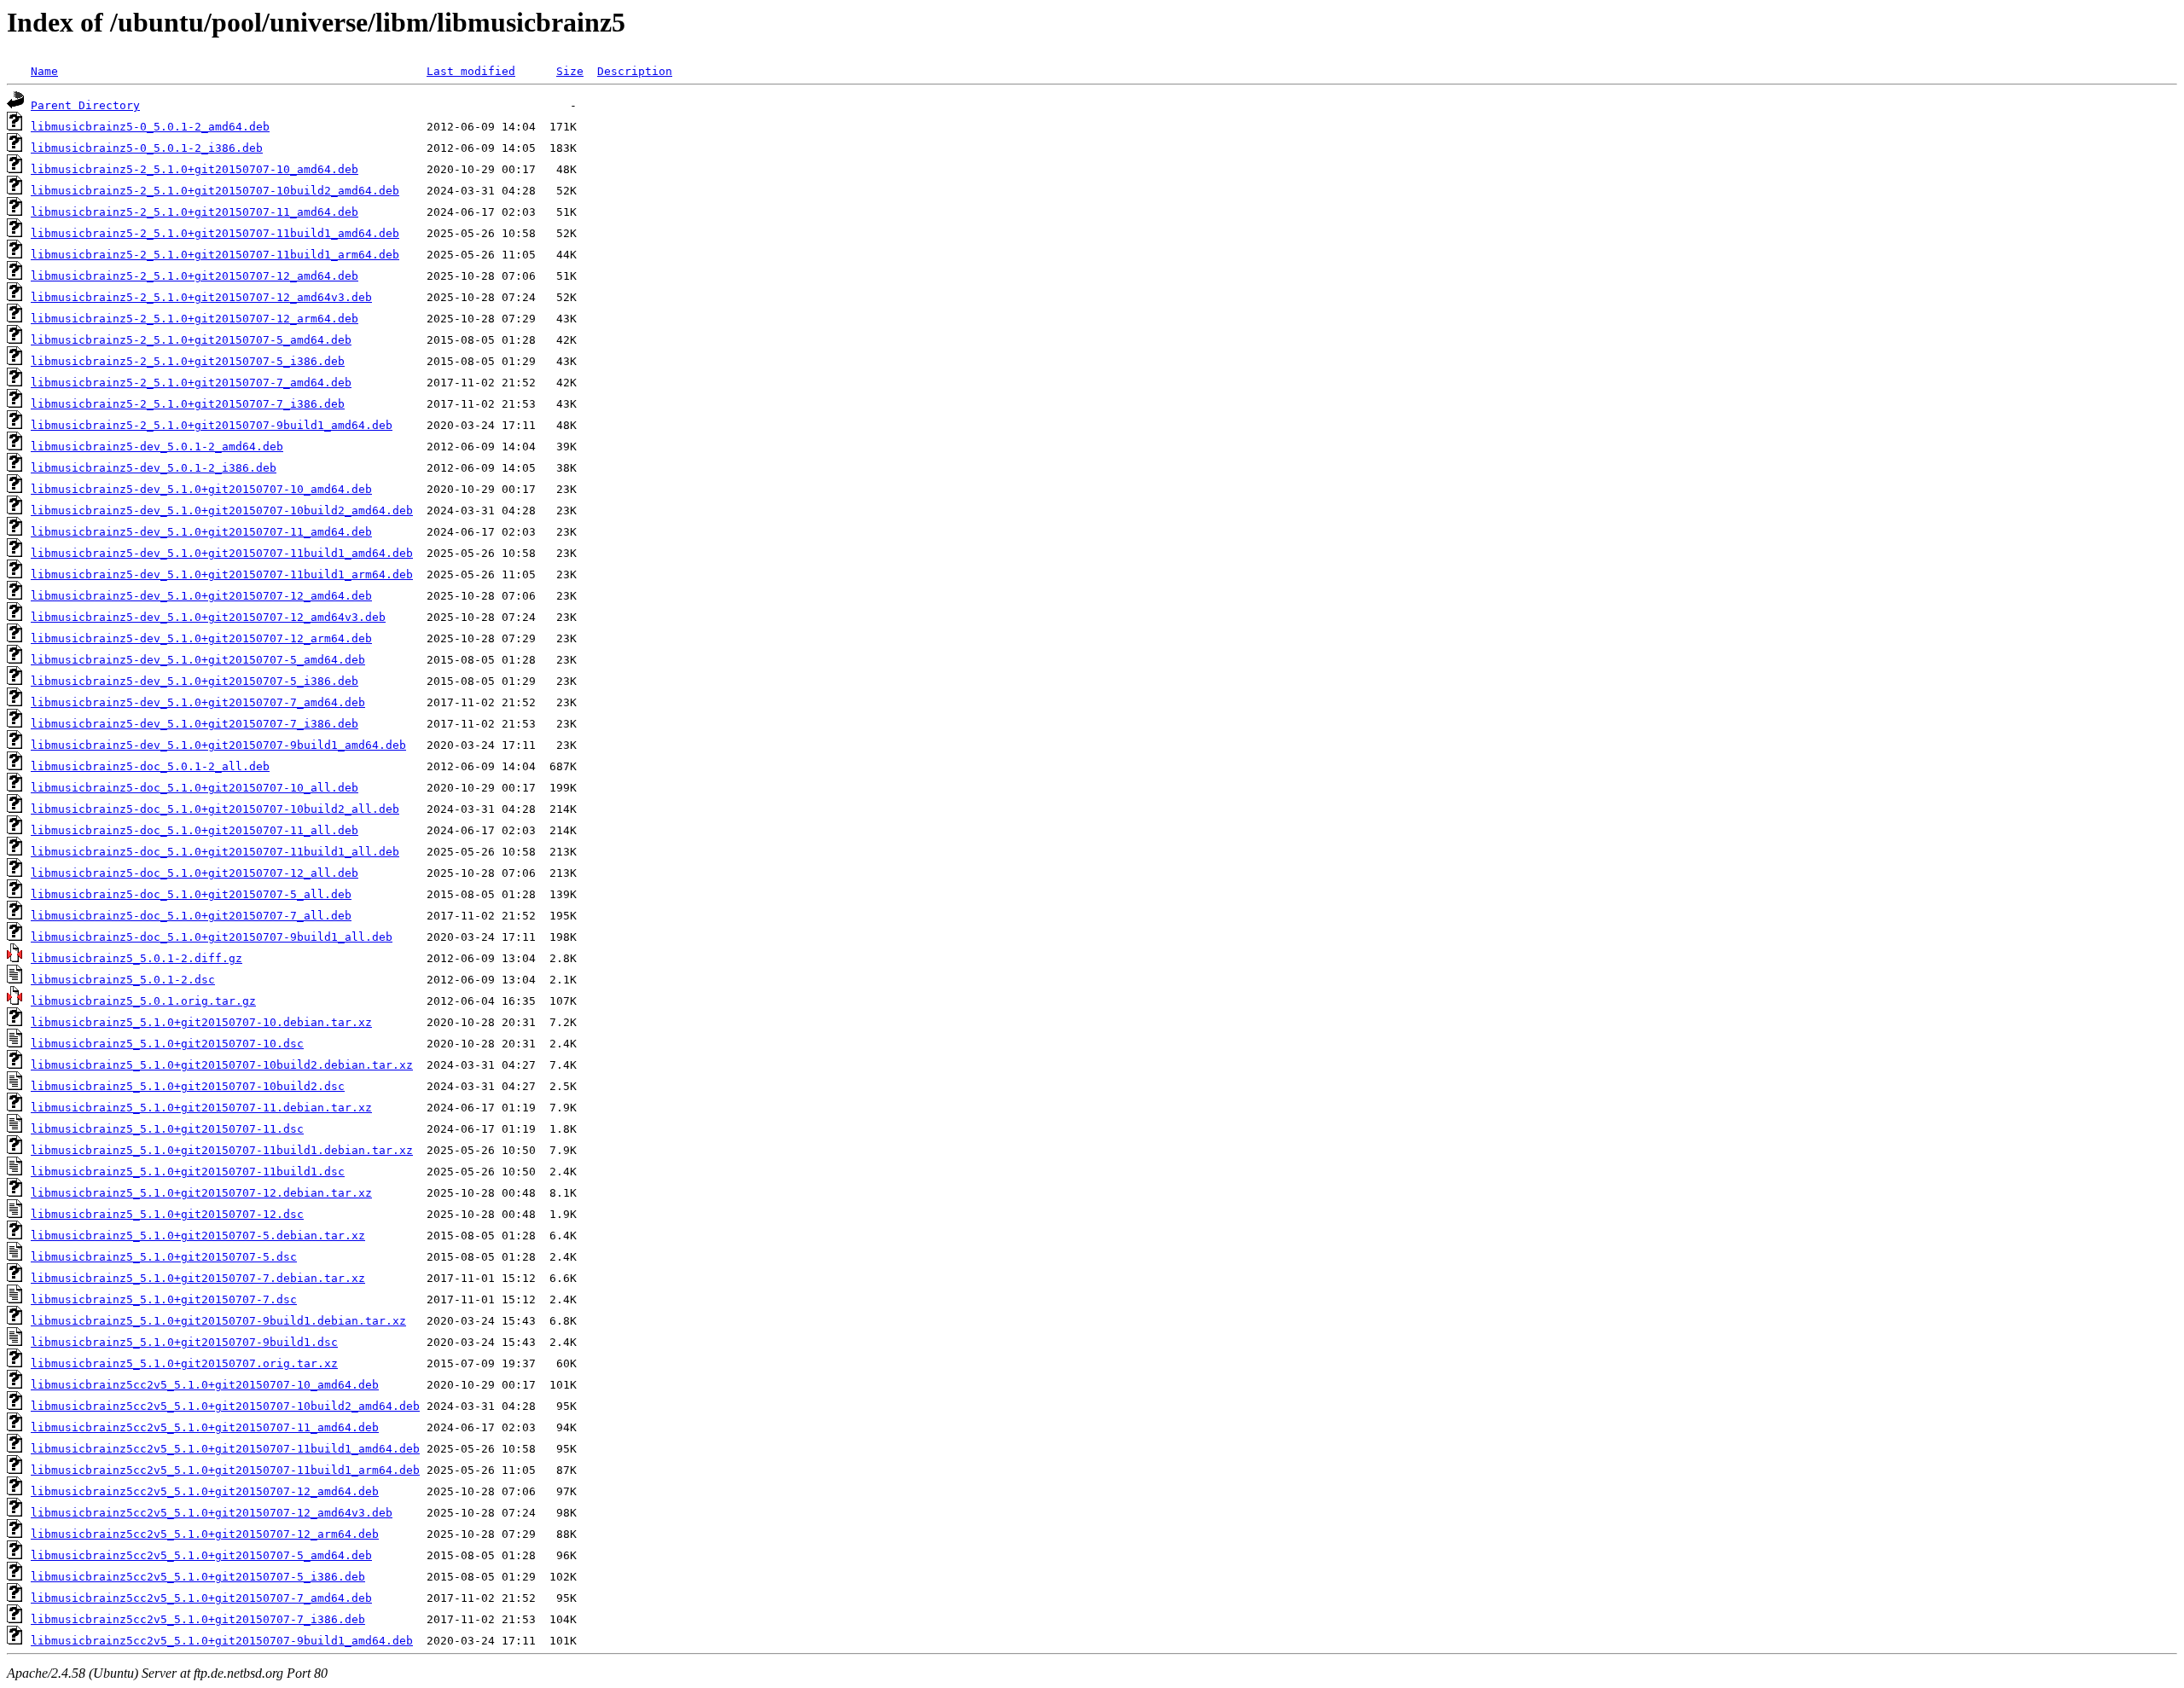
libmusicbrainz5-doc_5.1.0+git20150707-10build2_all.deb (215, 809)
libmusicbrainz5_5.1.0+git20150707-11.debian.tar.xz (201, 1108)
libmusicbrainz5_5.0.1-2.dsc (123, 980)
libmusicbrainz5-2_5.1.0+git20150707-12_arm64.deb (195, 319)
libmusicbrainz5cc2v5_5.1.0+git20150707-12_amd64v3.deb (212, 1513)
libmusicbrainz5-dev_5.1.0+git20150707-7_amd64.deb (198, 702)
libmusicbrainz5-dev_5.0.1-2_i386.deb (154, 468)
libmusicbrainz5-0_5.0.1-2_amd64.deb (150, 127)
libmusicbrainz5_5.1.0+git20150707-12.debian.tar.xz (201, 1193)
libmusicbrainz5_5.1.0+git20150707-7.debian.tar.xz (198, 1278)
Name (44, 71)
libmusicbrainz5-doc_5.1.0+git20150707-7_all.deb (191, 916)
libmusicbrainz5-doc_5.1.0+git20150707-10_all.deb (195, 788)
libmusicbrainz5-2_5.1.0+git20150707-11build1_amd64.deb (215, 233)
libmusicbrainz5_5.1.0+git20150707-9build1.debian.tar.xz (218, 1321)
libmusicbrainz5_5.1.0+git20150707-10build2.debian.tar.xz (222, 1065)
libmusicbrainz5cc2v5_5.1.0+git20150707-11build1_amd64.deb (225, 1449)
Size (570, 71)
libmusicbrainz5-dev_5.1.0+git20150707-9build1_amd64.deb (218, 745)
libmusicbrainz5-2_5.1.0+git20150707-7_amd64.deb (191, 383)
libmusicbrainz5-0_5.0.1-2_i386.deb (147, 148)
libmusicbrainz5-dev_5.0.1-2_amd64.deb (157, 447)
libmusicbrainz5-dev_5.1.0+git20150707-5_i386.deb (195, 681)
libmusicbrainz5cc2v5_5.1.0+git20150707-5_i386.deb (198, 1577)
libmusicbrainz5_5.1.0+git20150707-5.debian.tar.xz (198, 1236)
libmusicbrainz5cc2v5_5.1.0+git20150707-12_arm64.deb (205, 1534)
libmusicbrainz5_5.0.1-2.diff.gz (136, 958)
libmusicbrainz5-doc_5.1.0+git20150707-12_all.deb (195, 873)
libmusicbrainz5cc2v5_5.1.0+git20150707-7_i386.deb (198, 1619)
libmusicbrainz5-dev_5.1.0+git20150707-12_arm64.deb (201, 638)
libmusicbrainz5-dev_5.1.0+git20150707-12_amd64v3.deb (208, 617)
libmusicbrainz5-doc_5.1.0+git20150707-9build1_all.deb (212, 937)
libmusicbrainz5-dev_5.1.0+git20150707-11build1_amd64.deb (222, 553)
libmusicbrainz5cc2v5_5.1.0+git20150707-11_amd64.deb (205, 1427)
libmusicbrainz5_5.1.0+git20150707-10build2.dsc (188, 1086)
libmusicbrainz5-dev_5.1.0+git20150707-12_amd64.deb (201, 596)
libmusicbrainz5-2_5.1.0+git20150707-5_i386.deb (188, 361)
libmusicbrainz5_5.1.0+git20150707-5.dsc (164, 1257)
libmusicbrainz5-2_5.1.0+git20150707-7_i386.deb (188, 404)
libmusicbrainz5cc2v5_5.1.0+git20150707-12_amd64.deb (205, 1491)
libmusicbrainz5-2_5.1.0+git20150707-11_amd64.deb (195, 212)
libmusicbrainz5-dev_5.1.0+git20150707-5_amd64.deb (198, 660)
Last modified (471, 71)
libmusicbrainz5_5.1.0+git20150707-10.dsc (167, 1044)
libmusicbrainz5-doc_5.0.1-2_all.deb (150, 766)
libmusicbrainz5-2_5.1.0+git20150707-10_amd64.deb (195, 169)
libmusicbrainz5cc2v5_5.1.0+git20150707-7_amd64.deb (201, 1598)
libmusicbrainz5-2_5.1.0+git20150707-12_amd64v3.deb (201, 297)
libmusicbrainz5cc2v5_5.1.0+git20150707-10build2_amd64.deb (225, 1406)
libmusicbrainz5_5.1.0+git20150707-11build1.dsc (188, 1172)
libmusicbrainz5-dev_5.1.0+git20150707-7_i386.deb (195, 724)
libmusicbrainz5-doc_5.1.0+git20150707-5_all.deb (191, 894)
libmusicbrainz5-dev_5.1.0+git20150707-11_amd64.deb (201, 532)
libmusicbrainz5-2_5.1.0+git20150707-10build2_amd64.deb (215, 191)
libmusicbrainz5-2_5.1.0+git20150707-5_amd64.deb (191, 340)
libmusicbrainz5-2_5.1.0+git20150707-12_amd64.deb (195, 276)
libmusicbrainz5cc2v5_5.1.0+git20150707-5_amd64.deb (201, 1555)
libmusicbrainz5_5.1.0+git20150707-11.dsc (167, 1129)
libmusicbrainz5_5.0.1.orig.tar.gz (143, 1001)
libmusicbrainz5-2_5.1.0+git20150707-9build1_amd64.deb (212, 425)
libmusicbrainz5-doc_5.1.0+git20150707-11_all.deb (195, 830)
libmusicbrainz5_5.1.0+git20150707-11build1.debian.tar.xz (222, 1150)
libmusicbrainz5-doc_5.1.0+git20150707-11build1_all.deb (215, 852)
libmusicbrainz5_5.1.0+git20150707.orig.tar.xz (184, 1363)
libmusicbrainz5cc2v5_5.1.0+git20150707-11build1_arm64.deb (225, 1470)
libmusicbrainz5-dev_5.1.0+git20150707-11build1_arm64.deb (222, 574)
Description (635, 71)
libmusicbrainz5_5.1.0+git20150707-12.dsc (167, 1214)
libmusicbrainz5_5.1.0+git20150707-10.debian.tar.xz (201, 1022)
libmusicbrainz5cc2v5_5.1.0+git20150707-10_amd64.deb (205, 1385)
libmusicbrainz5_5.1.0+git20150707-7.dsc (164, 1299)
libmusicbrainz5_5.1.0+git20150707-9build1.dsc (184, 1342)
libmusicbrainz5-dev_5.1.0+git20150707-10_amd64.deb (201, 489)
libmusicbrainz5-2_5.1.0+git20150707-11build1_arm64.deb (215, 255)
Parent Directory (85, 105)
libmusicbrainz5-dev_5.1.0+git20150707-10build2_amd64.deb (222, 510)
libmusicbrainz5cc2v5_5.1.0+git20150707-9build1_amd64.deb (222, 1641)
